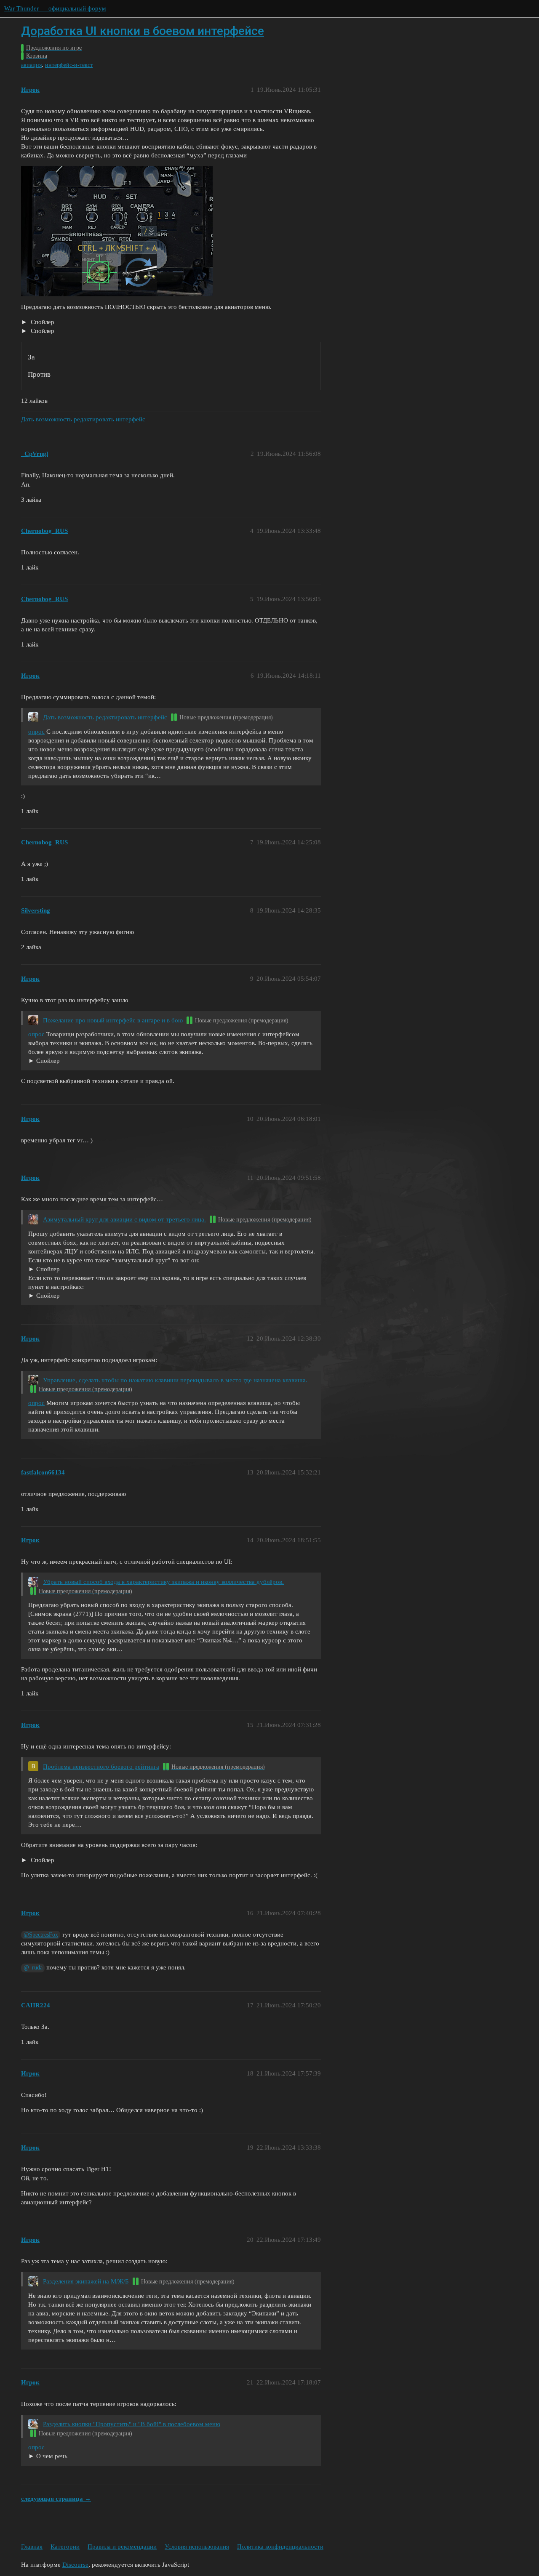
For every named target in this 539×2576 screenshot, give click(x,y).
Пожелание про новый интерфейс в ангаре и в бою (113, 1020)
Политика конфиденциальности (280, 2547)
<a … (44, 1296)
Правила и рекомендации (122, 2547)
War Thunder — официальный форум (55, 8)
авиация (31, 65)
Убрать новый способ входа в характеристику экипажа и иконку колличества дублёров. (163, 1582)
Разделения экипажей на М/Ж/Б (86, 2281)
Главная (32, 2547)
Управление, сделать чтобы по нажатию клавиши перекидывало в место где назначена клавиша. (175, 1380)
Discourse (75, 2565)
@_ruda (33, 1968)
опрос (36, 732)
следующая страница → (56, 2499)
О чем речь (52, 2456)
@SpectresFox (41, 1935)
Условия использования (197, 2547)
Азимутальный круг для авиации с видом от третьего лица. (124, 1219)
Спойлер (42, 322)
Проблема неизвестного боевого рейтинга (101, 1767)
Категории (65, 2547)
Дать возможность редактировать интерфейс (83, 419)
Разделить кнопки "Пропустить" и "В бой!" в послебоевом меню (132, 2424)
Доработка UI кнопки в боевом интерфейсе (143, 31)
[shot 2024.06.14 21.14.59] (64, 1270)
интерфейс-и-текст (69, 65)
